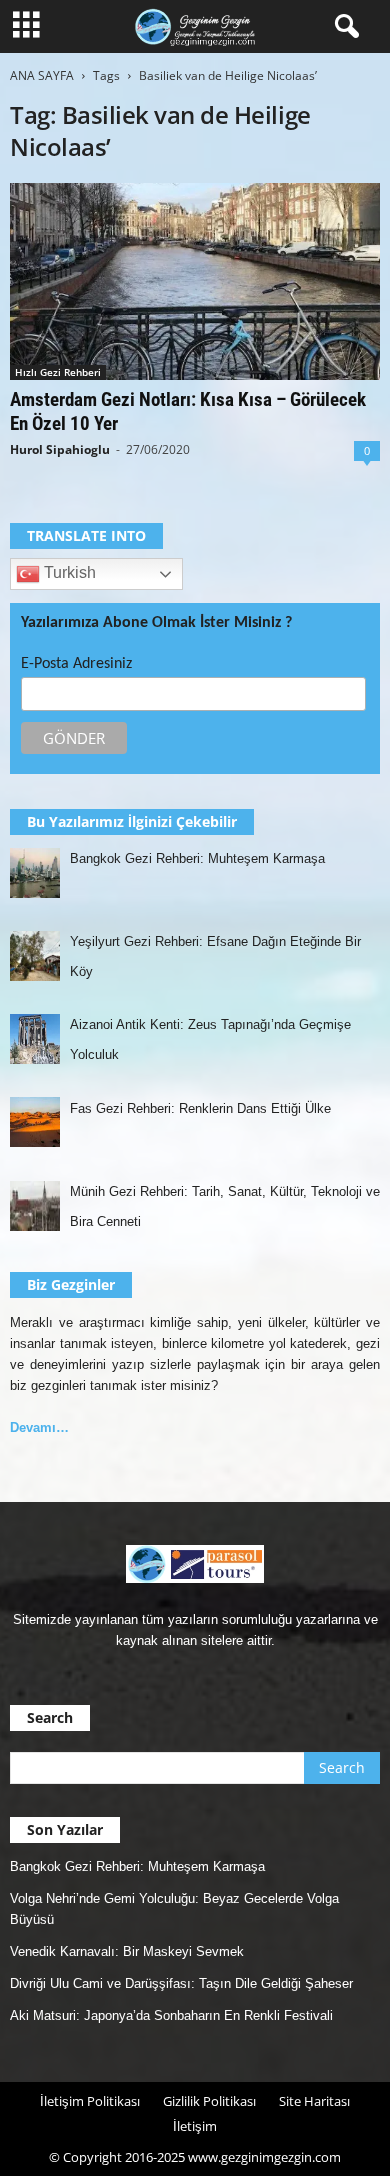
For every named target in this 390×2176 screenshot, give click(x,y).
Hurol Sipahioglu (60, 449)
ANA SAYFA (42, 75)
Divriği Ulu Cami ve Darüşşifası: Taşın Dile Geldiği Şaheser (181, 1983)
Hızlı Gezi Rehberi (58, 372)
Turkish (68, 573)
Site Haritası (314, 2101)
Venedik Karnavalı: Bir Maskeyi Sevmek (127, 1951)
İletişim (195, 2126)
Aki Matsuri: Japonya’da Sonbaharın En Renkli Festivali (171, 2015)
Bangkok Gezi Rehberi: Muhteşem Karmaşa (137, 1866)
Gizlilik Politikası (209, 2101)
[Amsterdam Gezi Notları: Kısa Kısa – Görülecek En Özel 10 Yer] (195, 281)
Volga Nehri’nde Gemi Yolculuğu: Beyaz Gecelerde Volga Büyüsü (174, 1909)
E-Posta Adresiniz (76, 664)
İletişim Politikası (90, 2101)
